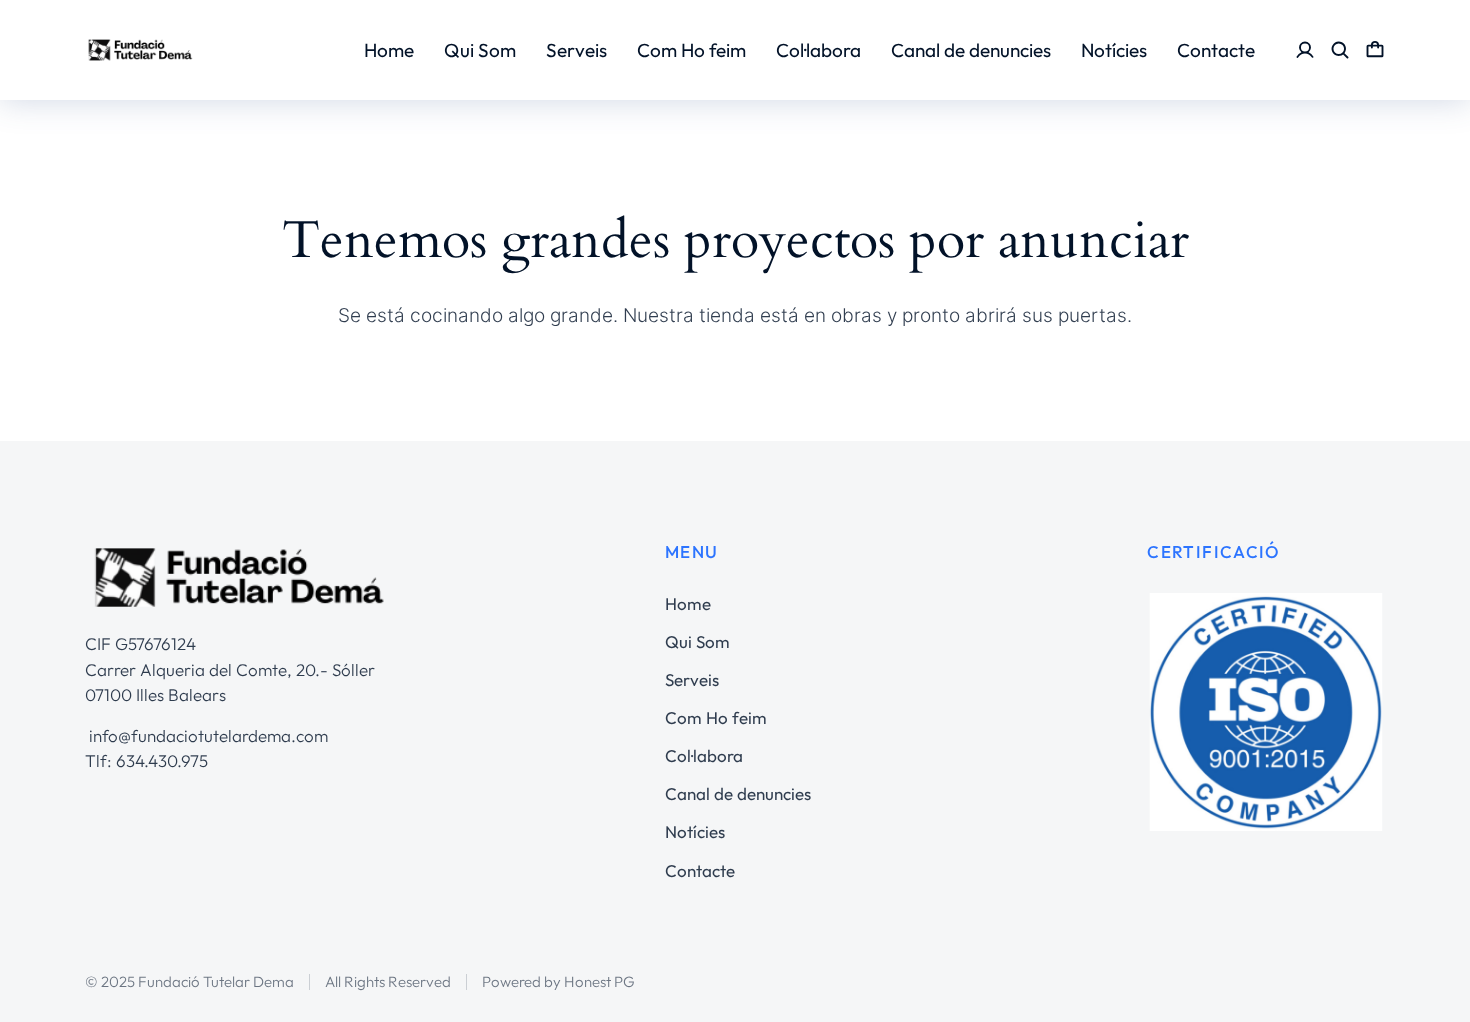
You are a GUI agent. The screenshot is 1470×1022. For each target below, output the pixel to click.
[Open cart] (1375, 50)
